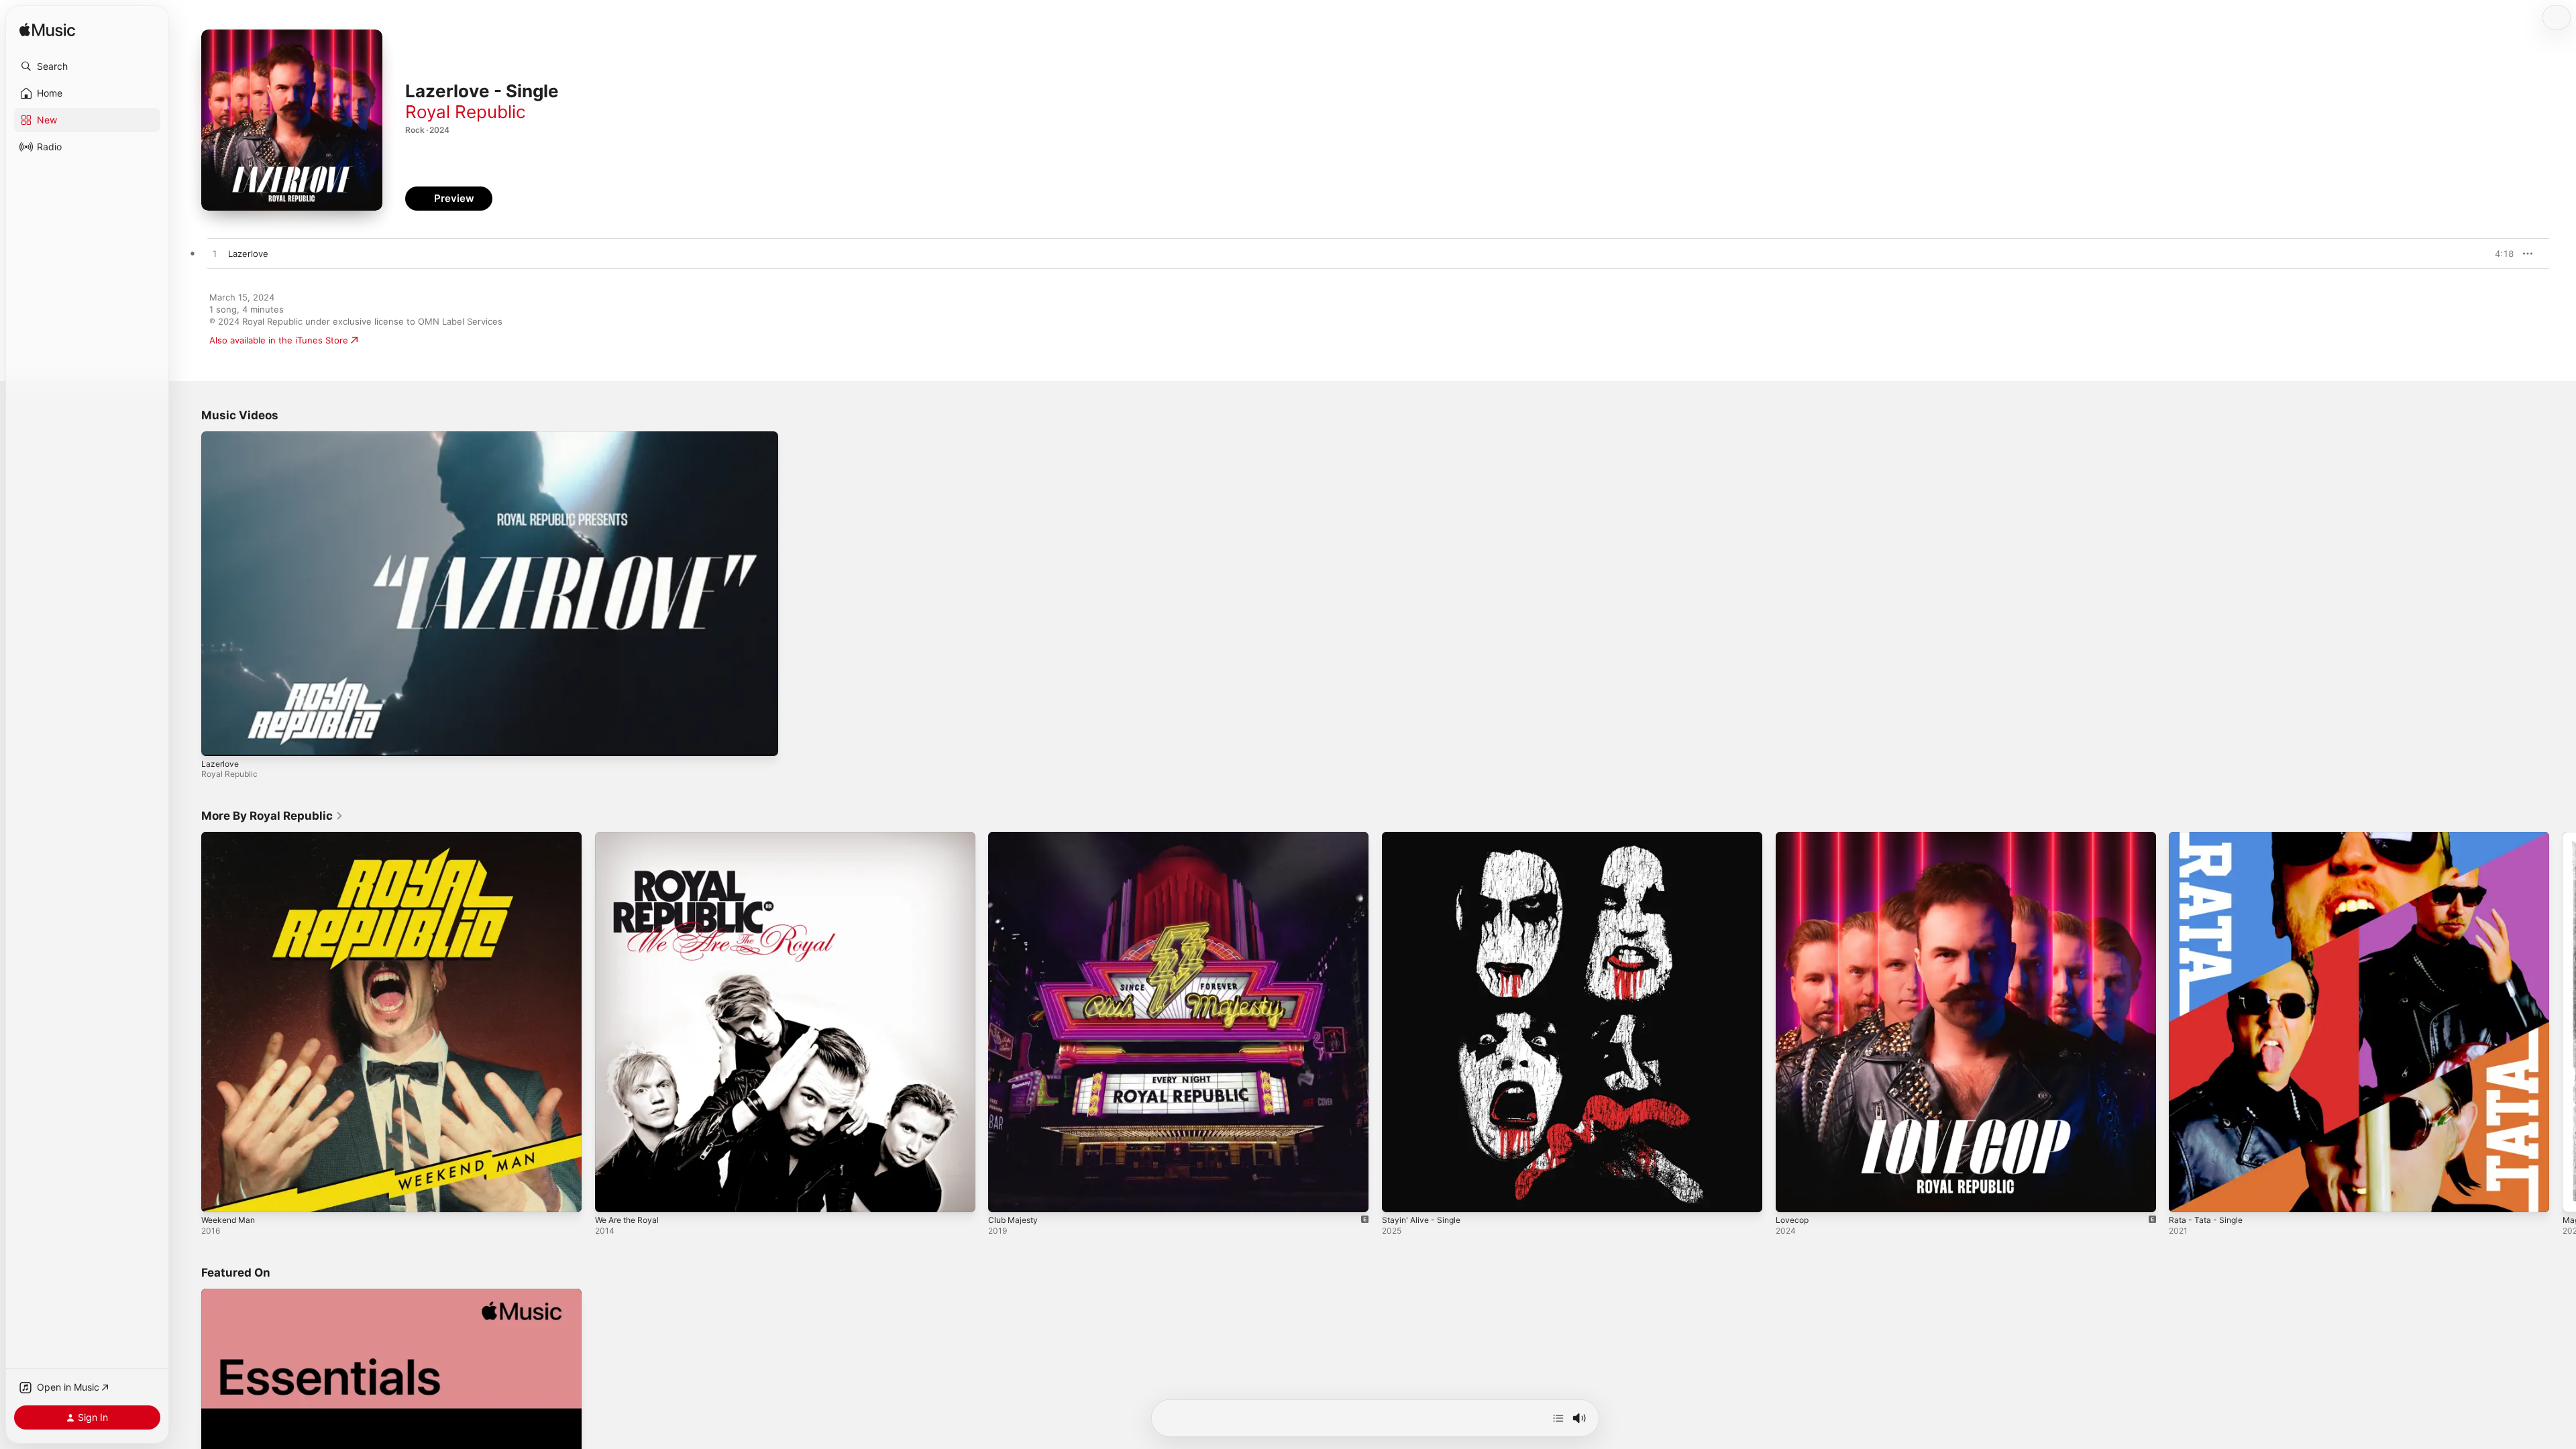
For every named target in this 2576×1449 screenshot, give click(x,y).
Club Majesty (1015, 837)
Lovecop (1793, 837)
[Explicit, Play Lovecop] (1792, 1195)
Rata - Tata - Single (2209, 837)
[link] (272, 816)
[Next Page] (2563, 1022)
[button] (87, 66)
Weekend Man (231, 837)
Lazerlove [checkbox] (248, 254)
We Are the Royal (631, 837)
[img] (47, 31)
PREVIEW (2499, 254)
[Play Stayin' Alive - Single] (1399, 1195)
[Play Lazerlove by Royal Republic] (215, 254)
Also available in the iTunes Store (279, 340)
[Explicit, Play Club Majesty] (1005, 1195)
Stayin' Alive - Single (1425, 837)
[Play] (218, 739)
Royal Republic (466, 112)
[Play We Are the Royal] (612, 1195)
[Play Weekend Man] (218, 1195)
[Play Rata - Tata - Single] (2186, 1195)
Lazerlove (220, 764)
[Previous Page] (188, 1022)
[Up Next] (1558, 1418)
